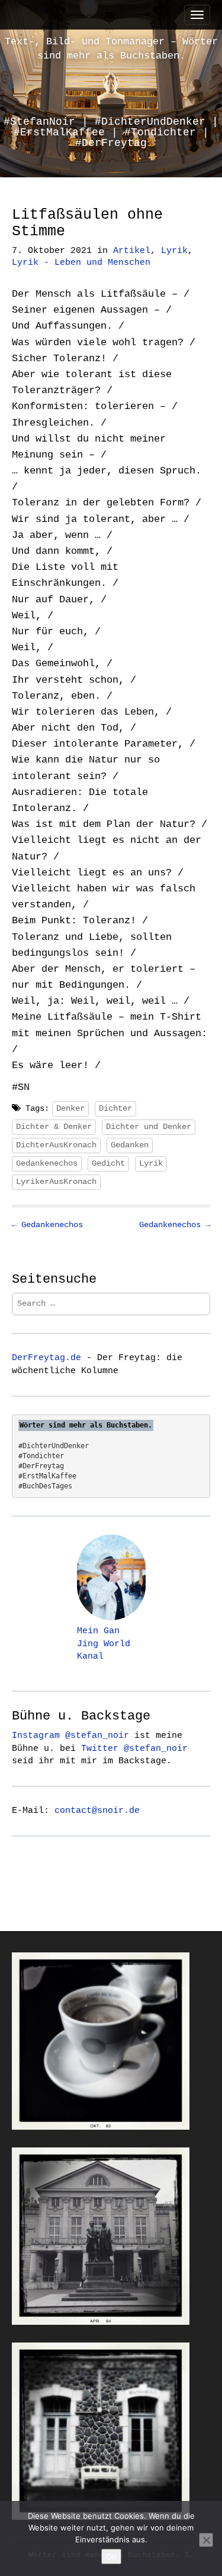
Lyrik (174, 251)
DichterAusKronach (56, 1145)
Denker (70, 1108)
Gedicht (108, 1163)
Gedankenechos (47, 1163)
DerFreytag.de (46, 1358)
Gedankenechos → (175, 1225)
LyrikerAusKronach (56, 1182)
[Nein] (206, 2540)
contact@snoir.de (97, 1811)
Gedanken (130, 1145)
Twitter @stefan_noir (134, 1748)
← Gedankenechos (47, 1225)
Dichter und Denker (149, 1127)
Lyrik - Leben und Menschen (81, 263)
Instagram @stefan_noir (70, 1735)
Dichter (115, 1108)
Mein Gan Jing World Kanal (104, 1644)
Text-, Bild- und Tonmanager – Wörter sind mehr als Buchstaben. (111, 49)
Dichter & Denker (54, 1127)
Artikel (132, 251)
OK (111, 2556)
